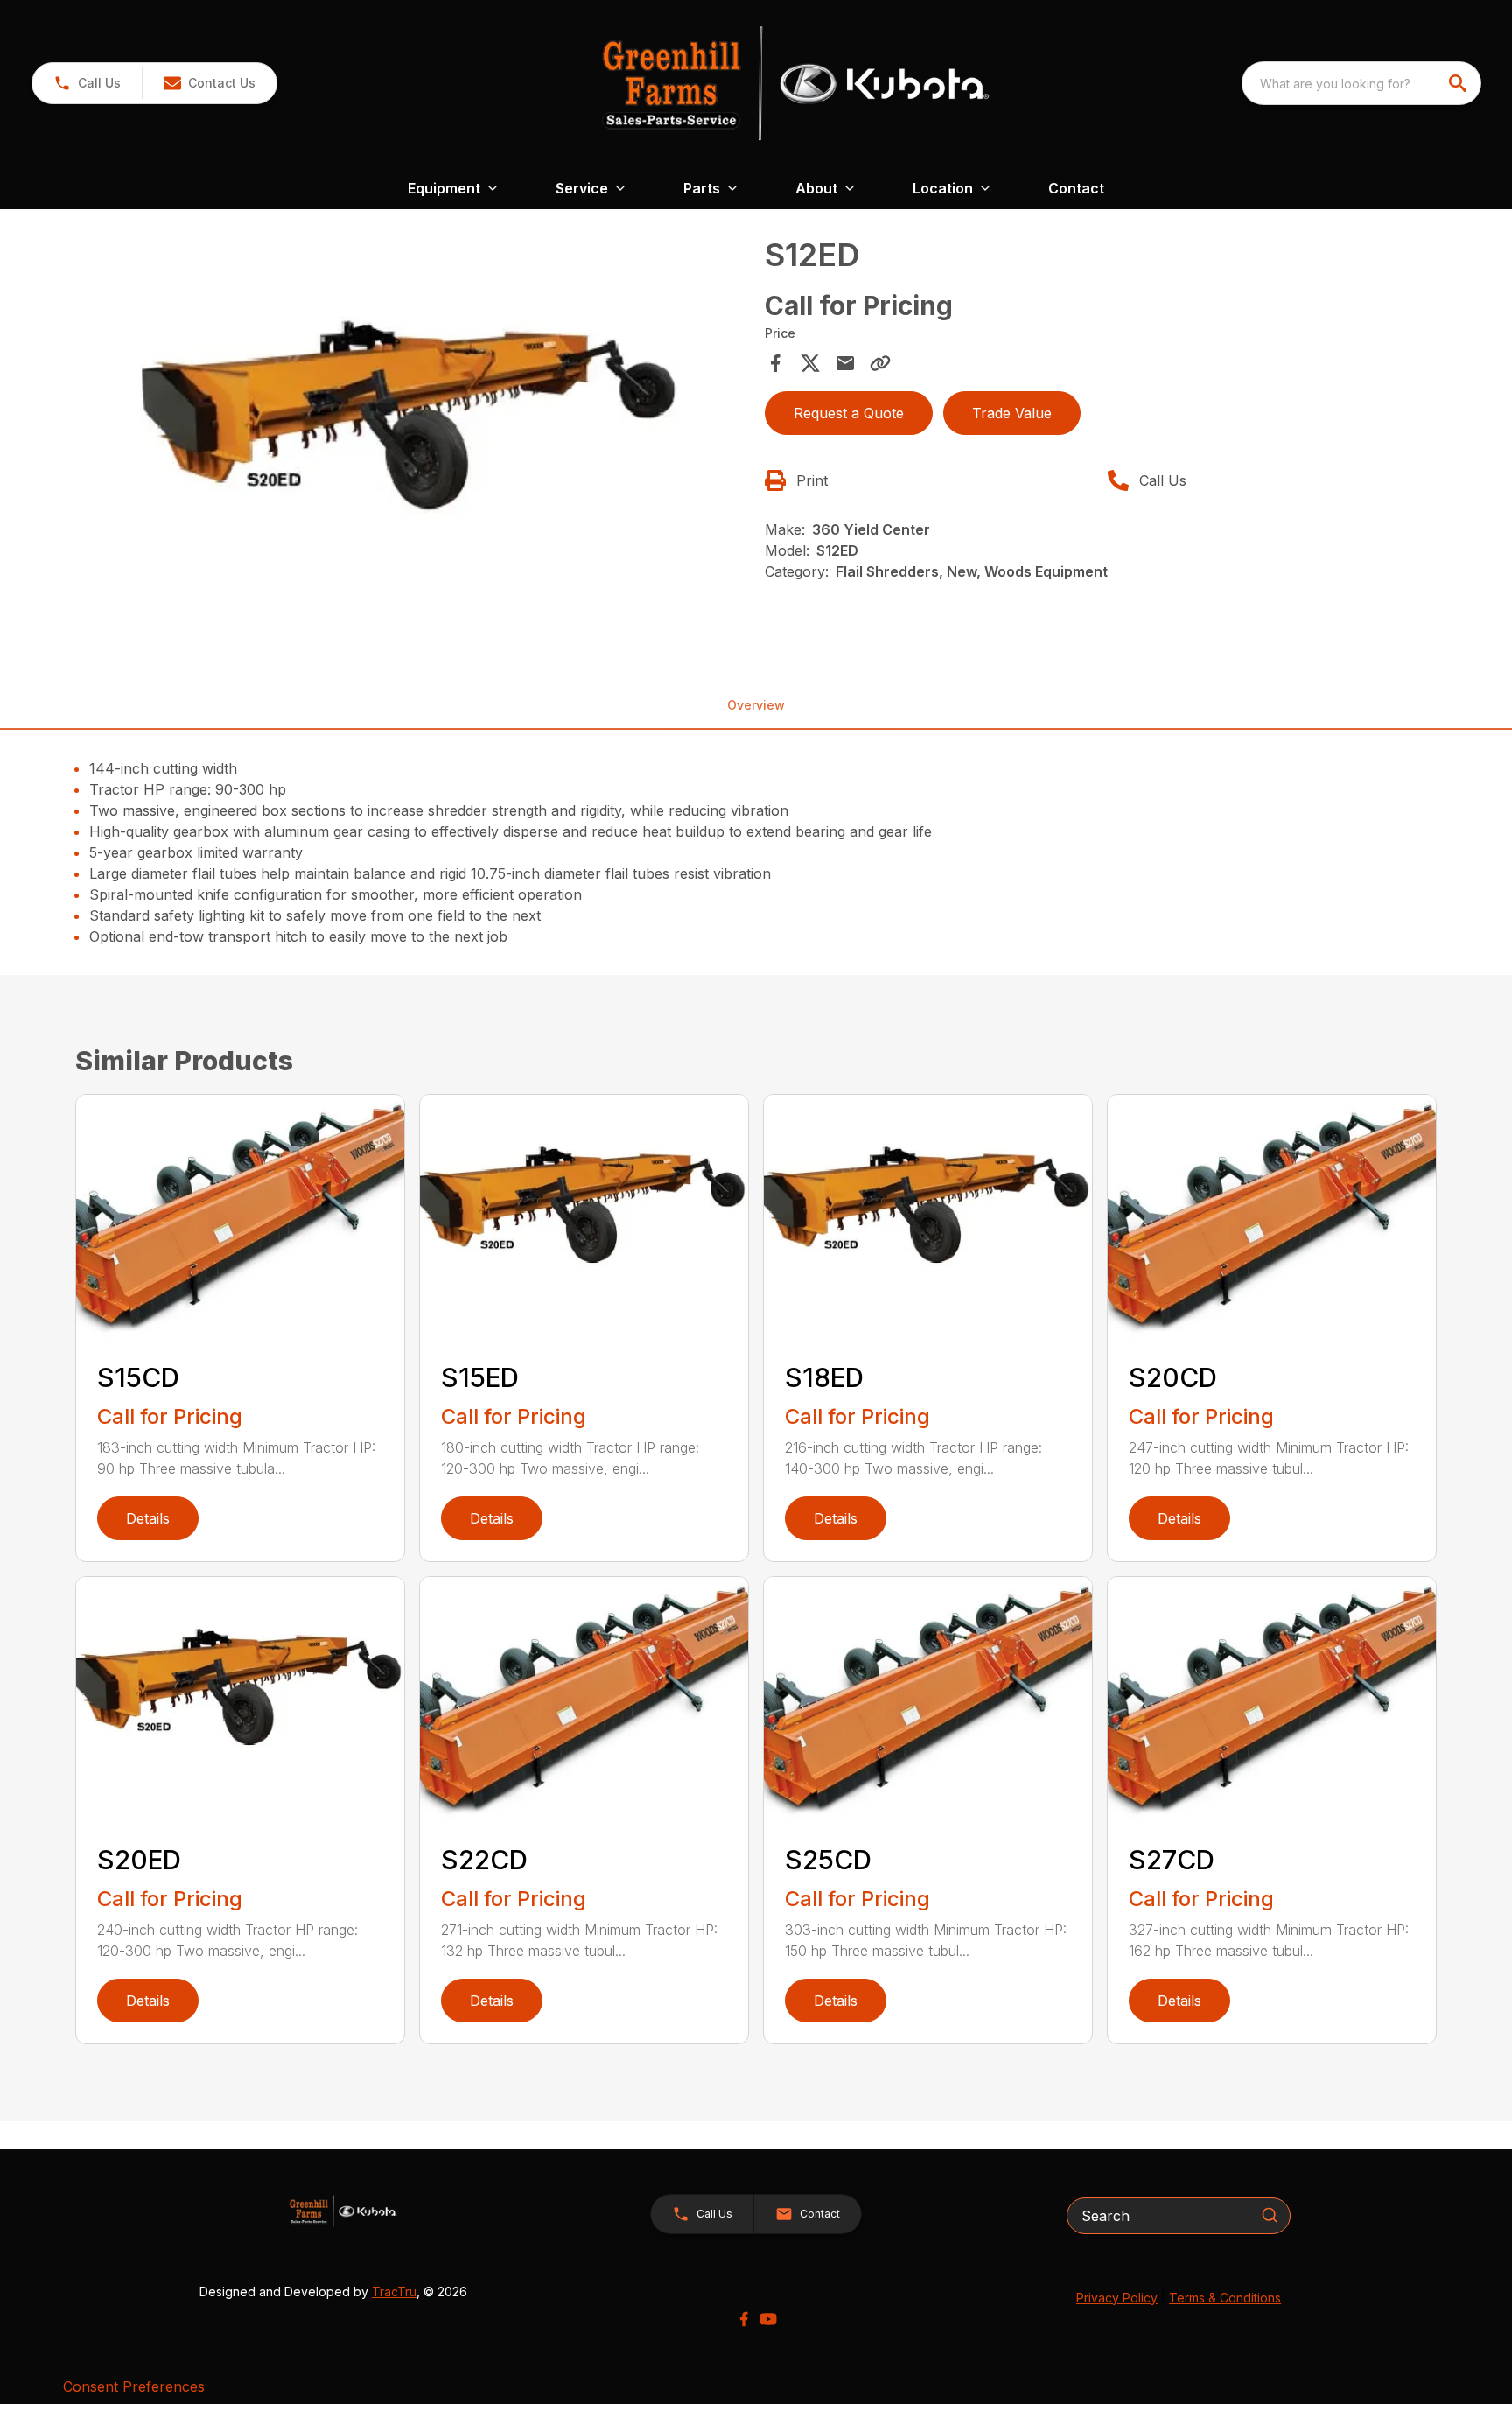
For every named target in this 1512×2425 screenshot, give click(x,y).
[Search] (1270, 2215)
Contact (1076, 188)
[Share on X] (810, 363)
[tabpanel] (415, 439)
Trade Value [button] (1012, 413)
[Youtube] (768, 2319)
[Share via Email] (845, 363)
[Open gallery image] (415, 437)
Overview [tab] (756, 705)
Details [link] (148, 1518)
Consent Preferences (134, 2386)
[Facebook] (744, 2319)
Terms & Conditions (1225, 2298)
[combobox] (1361, 83)
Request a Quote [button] (849, 413)
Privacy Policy (1117, 2298)
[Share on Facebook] (775, 363)
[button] (87, 83)
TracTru (394, 2292)
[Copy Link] (880, 363)
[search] (1459, 83)
